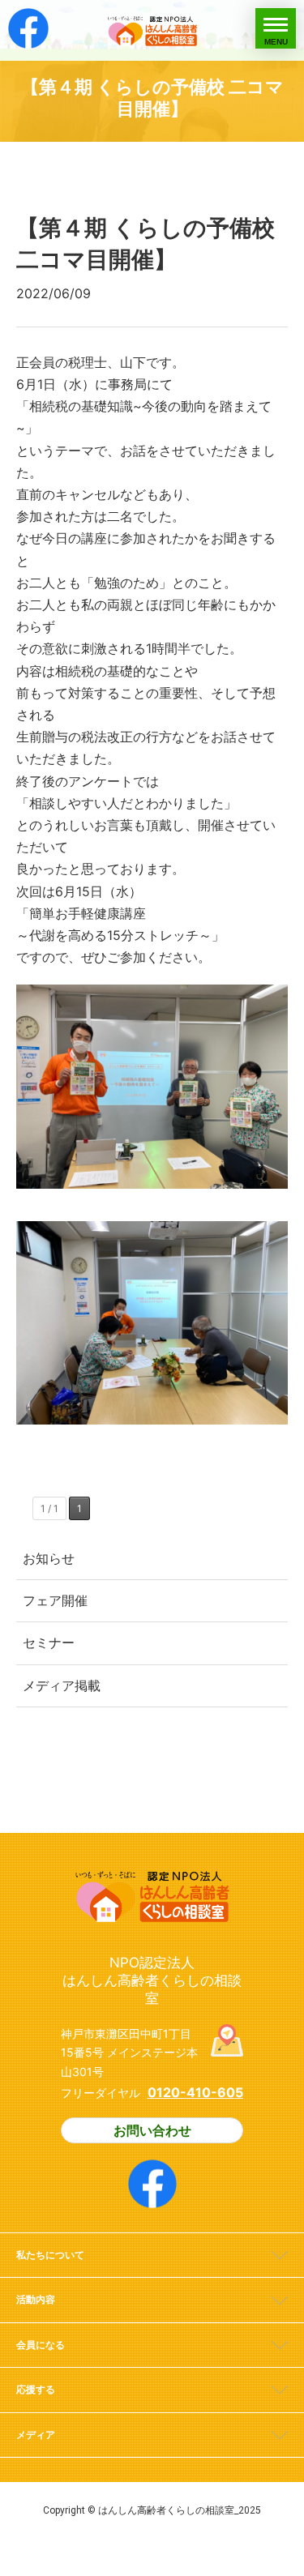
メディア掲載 (62, 1685)
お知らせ (49, 1558)
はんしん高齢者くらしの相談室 (152, 30)
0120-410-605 (195, 2092)
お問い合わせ (152, 2130)
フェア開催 (55, 1600)
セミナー (49, 1643)
